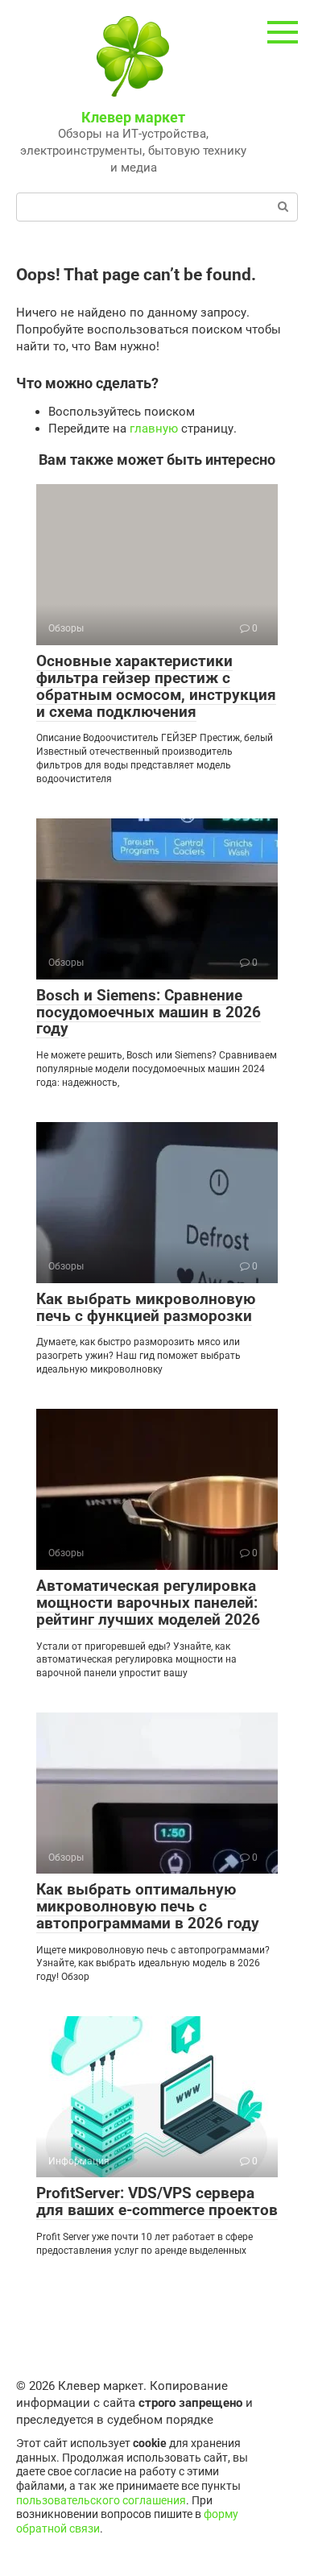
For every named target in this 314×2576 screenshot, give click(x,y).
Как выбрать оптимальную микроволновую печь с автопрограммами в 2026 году (148, 1906)
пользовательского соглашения (101, 2500)
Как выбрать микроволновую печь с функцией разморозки (146, 1307)
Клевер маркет (133, 117)
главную (154, 429)
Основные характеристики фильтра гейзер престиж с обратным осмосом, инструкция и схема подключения (156, 686)
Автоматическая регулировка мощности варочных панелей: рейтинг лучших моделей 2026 (148, 1603)
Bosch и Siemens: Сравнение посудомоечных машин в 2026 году (149, 1012)
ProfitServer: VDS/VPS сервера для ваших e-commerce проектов (157, 2201)
